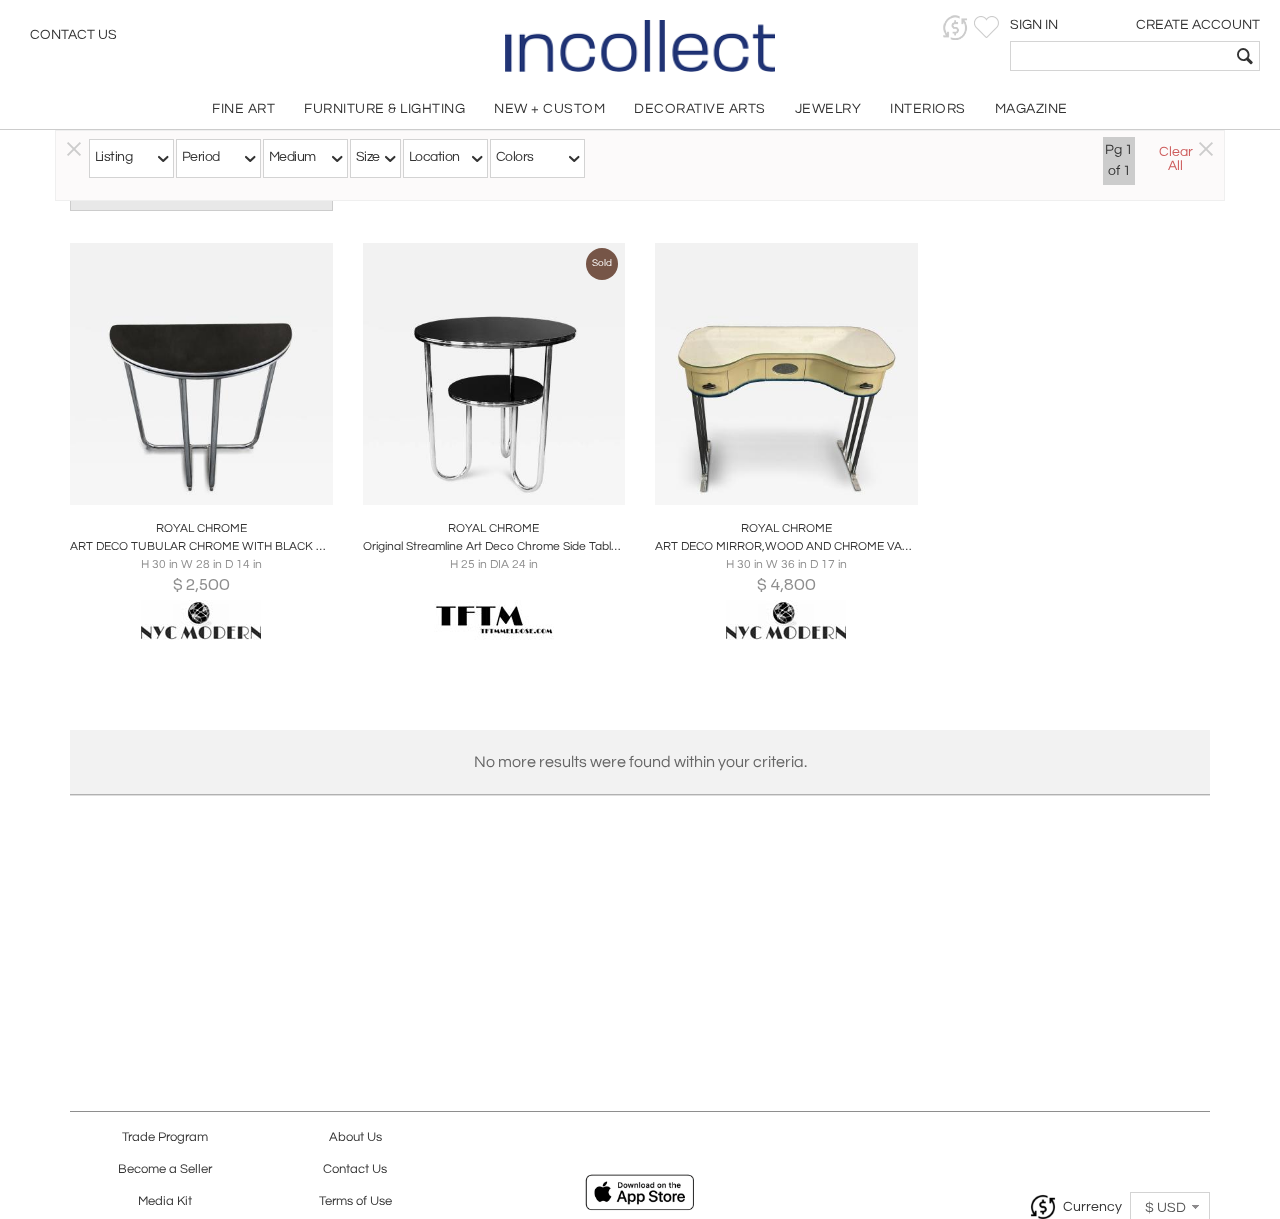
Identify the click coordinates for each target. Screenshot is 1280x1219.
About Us (355, 1137)
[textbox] (1120, 56)
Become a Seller (165, 1169)
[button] (955, 27)
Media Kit (165, 1201)
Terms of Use (355, 1201)
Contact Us (73, 35)
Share (187, 484)
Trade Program (165, 1137)
